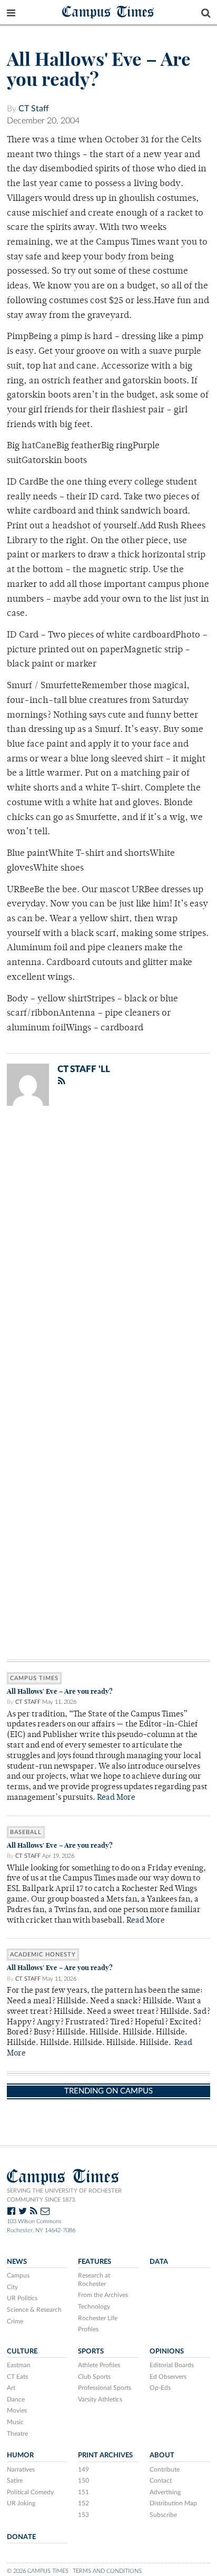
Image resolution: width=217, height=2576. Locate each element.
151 (83, 2492)
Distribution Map (173, 2503)
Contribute (165, 2469)
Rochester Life (98, 2318)
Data (159, 2262)
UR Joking (21, 2503)
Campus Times (108, 11)
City (12, 2287)
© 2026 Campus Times (38, 2571)
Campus (18, 2275)
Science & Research (34, 2310)
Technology (94, 2307)
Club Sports (94, 2377)
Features (95, 2262)
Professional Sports (105, 2388)
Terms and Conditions (107, 2571)
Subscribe (163, 2515)
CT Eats (17, 2377)
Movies (17, 2410)
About (162, 2455)
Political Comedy (30, 2492)
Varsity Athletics (100, 2399)
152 (83, 2503)
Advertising (165, 2492)
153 (83, 2515)
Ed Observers (168, 2377)
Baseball (26, 1832)
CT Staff (34, 109)
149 (83, 2469)
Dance (16, 2399)
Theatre (17, 2434)
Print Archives (105, 2455)
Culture (22, 2351)
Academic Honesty (43, 1955)
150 (83, 2481)
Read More (116, 1798)
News (17, 2262)
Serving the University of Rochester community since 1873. (64, 2195)
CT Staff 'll (84, 1069)
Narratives (21, 2469)
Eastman (19, 2365)
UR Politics (22, 2298)
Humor (20, 2455)
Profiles (88, 2329)
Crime (15, 2321)
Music (15, 2422)
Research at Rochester (94, 2280)
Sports (91, 2351)
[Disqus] (108, 1251)
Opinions (167, 2351)
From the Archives (103, 2295)
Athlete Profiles (99, 2365)
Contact (161, 2481)
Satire (15, 2481)
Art (11, 2388)
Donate (21, 2537)
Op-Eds (160, 2388)
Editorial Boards (172, 2365)
